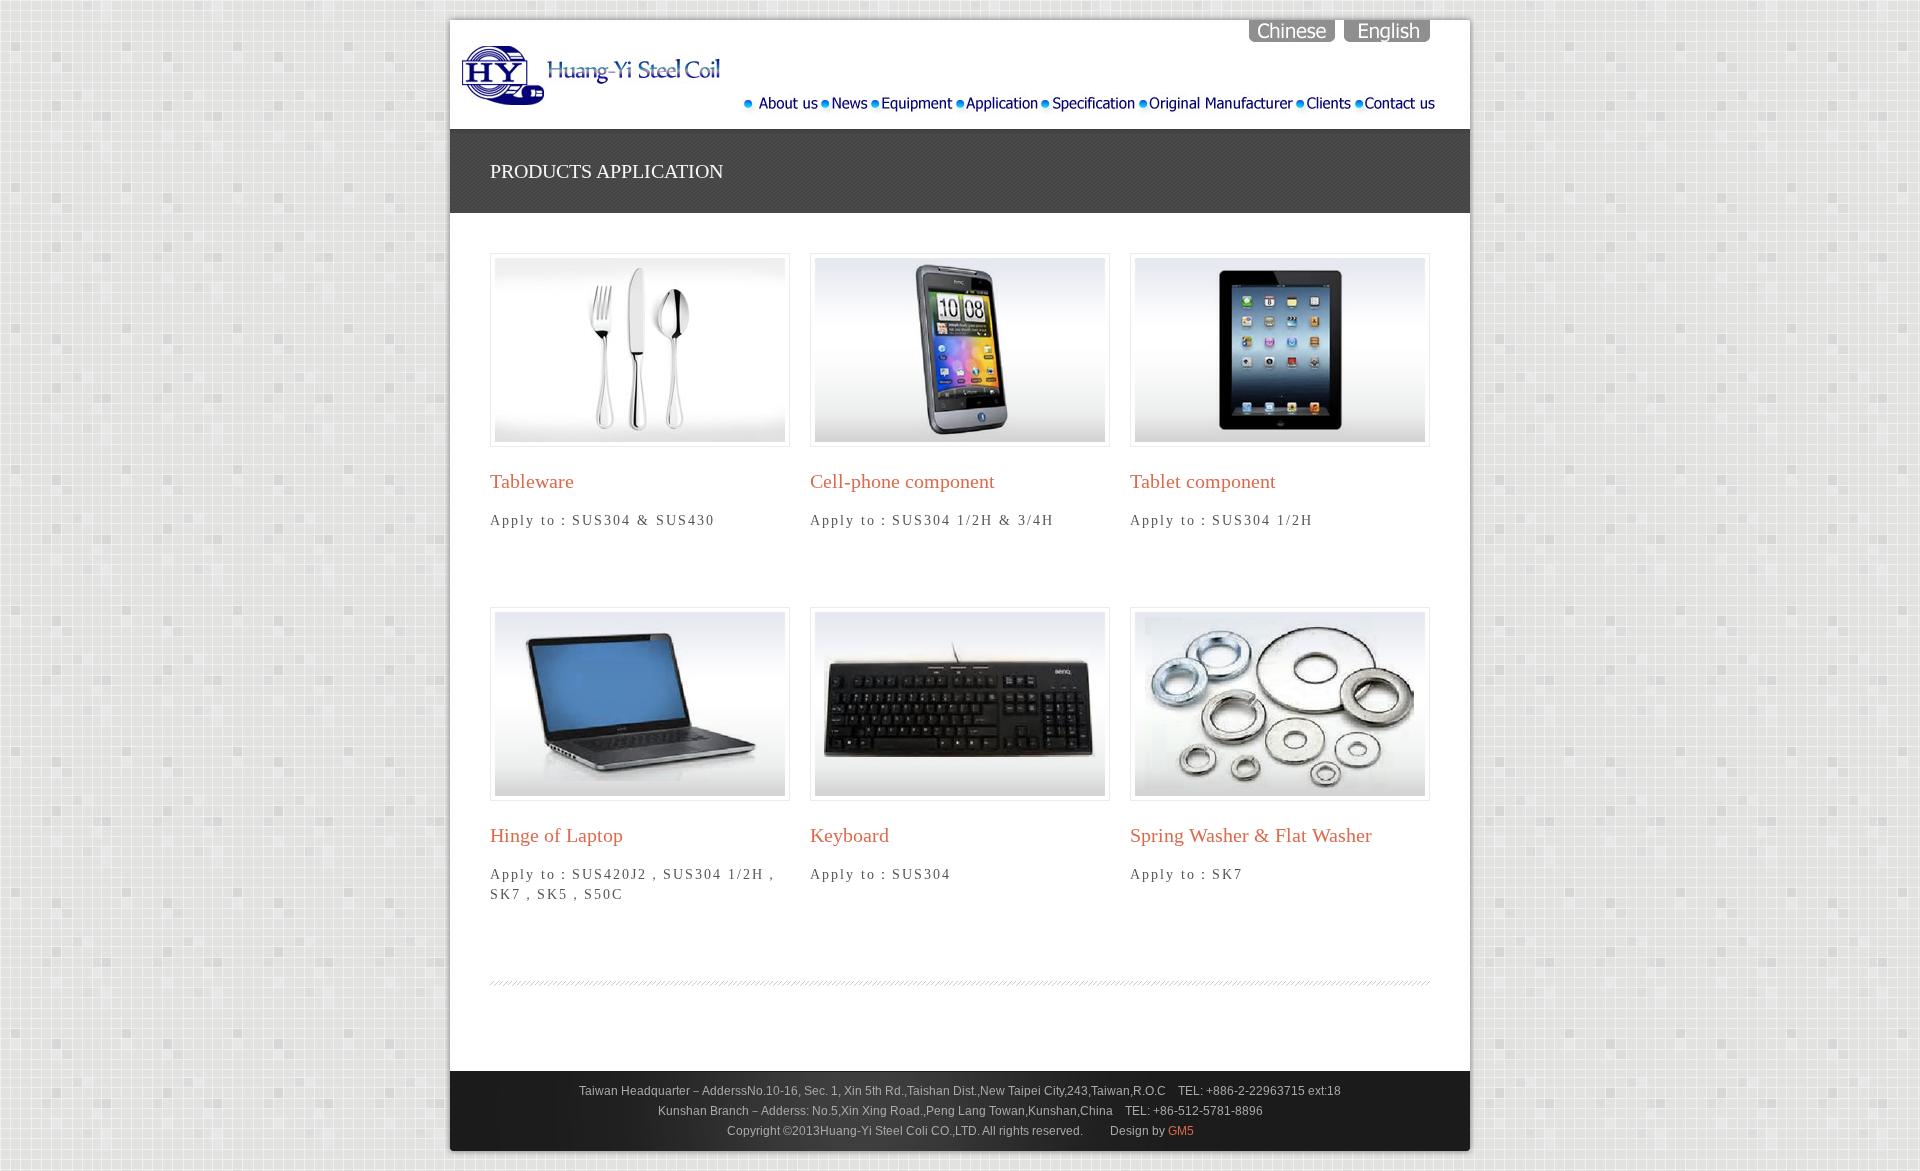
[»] (911, 103)
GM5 (1181, 1131)
